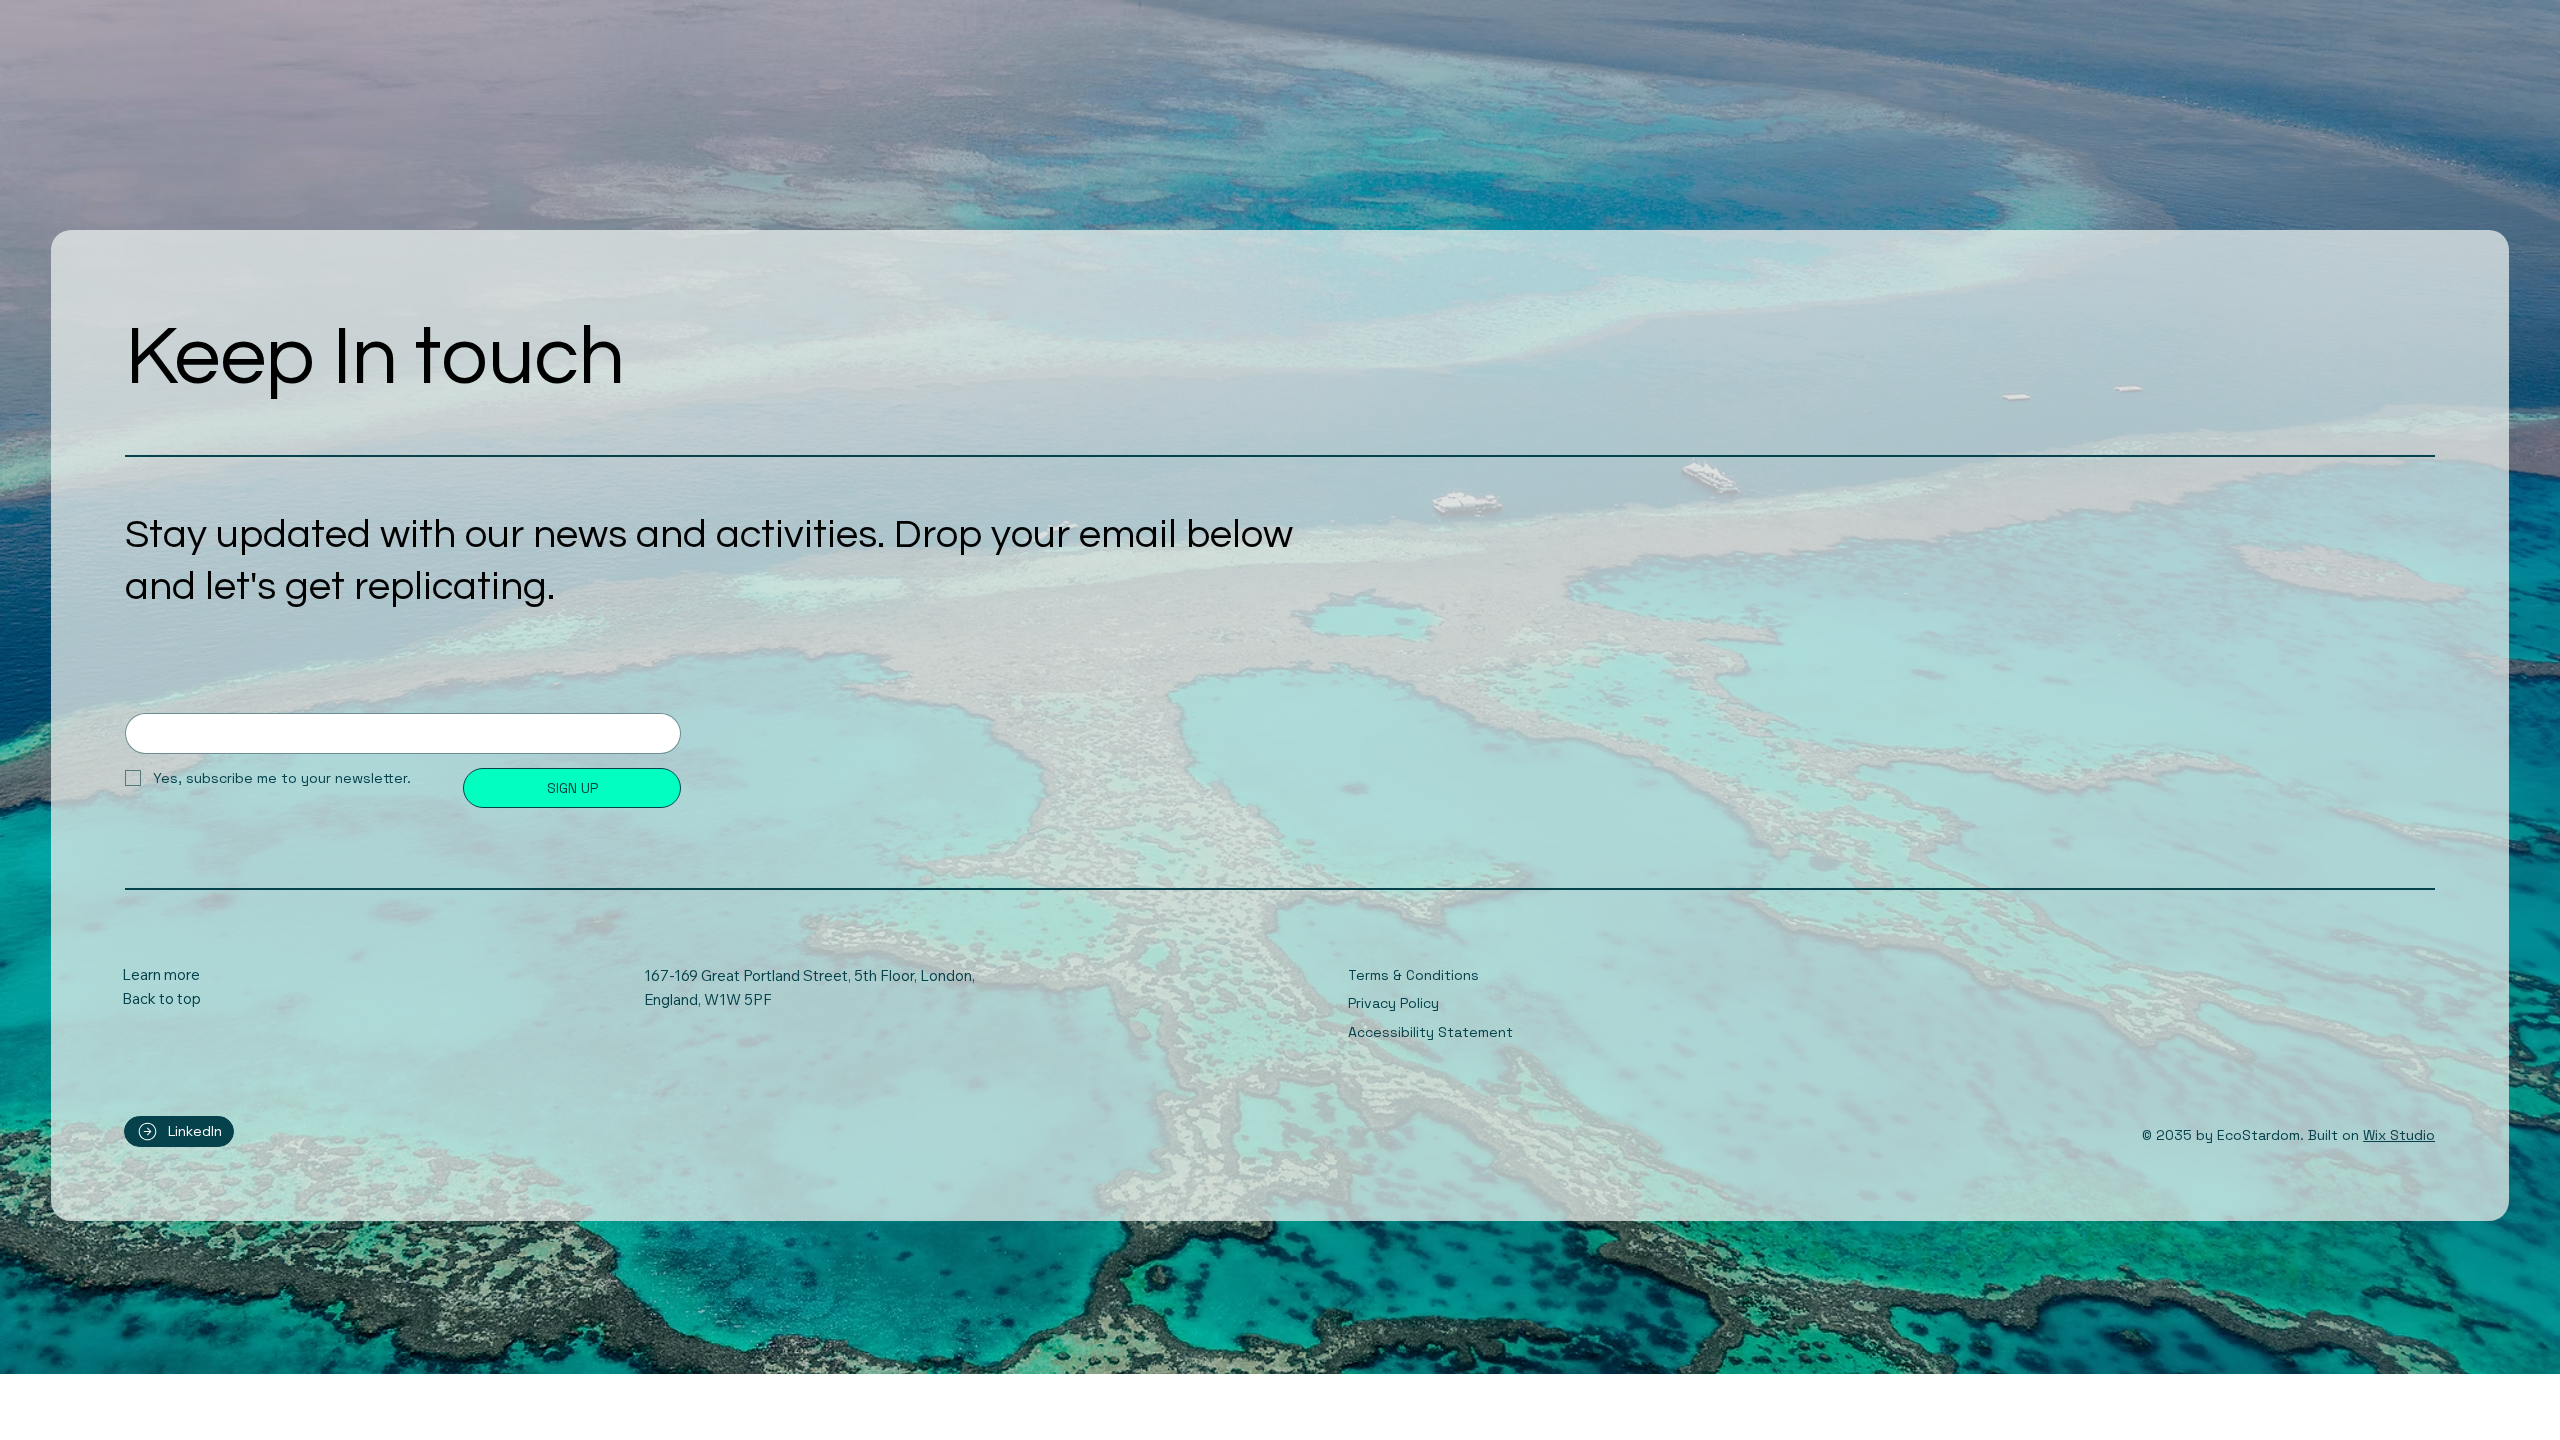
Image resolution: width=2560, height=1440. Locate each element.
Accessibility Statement (1430, 1032)
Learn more (161, 974)
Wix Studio (2399, 1135)
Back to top (161, 998)
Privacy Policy (1393, 1003)
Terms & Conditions (1413, 975)
